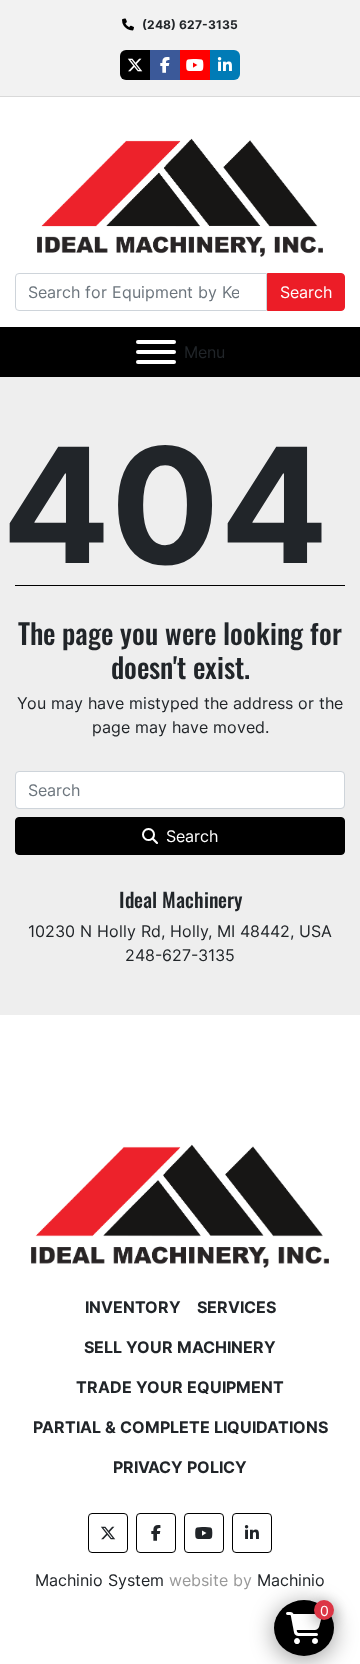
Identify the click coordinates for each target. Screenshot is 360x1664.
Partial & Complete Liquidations (180, 1427)
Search (306, 292)
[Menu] (156, 352)
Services (236, 1307)
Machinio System (99, 1580)
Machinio (291, 1580)
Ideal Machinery (180, 899)
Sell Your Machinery (180, 1347)
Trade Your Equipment (180, 1387)
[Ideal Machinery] (179, 1192)
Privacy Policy (180, 1467)
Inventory (133, 1307)
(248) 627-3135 (190, 24)
